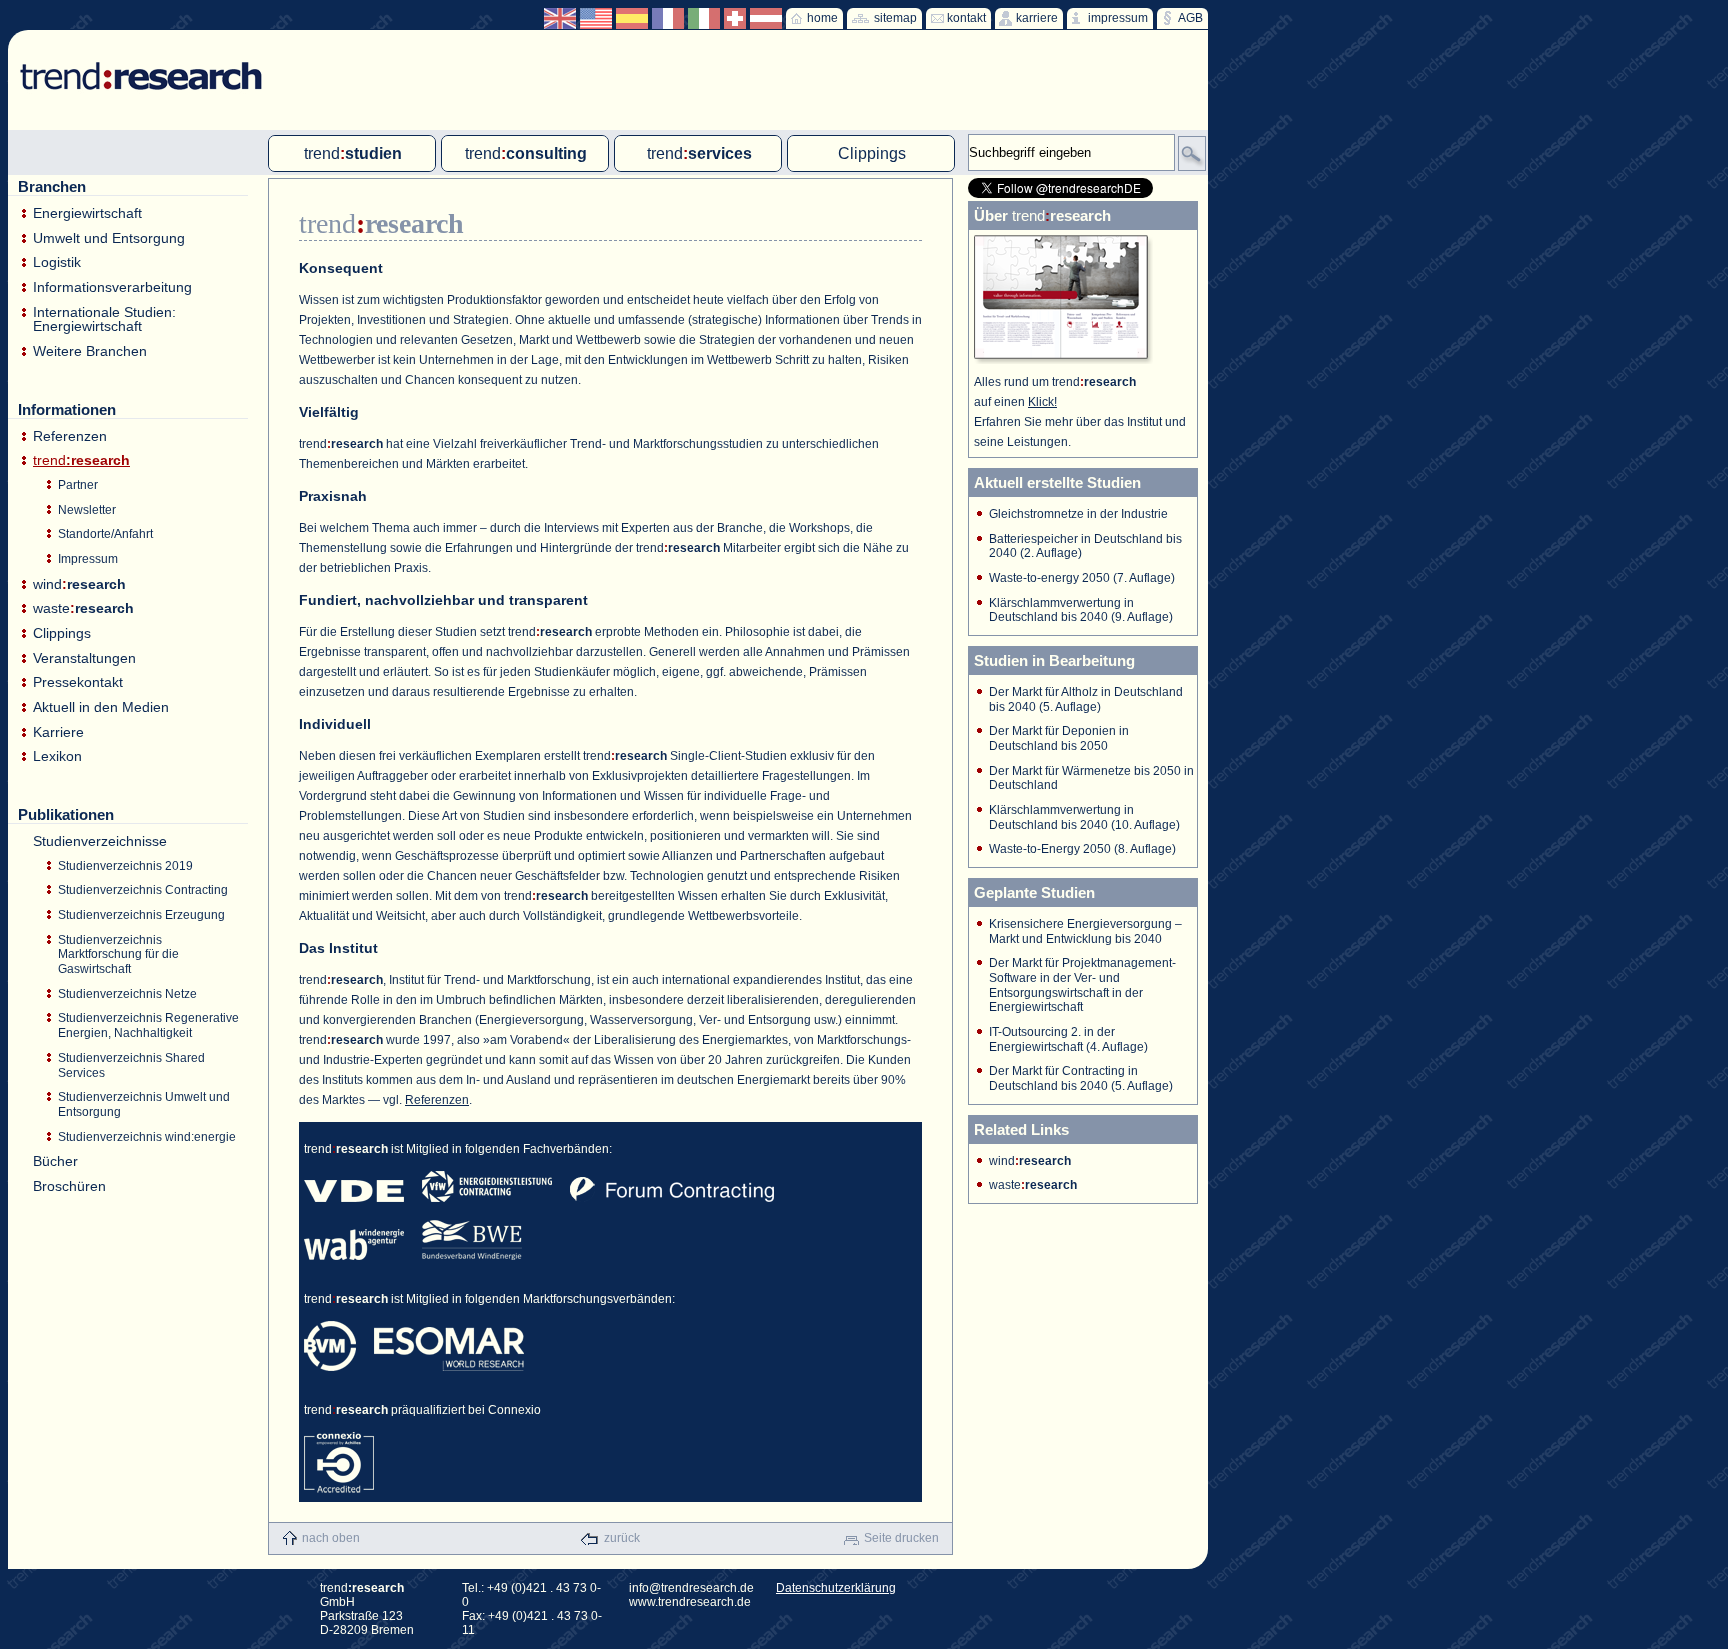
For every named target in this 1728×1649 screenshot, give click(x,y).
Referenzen (70, 436)
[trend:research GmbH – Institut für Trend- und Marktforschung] (131, 60)
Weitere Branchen (90, 351)
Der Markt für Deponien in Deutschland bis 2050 (1059, 738)
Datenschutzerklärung (836, 1588)
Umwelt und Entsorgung (109, 238)
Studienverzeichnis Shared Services (131, 1065)
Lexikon (57, 756)
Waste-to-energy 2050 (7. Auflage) (1082, 578)
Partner (78, 485)
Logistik (57, 262)
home (822, 18)
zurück (622, 1538)
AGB (1190, 18)
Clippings (62, 633)
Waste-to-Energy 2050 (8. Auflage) (1082, 849)
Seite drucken (901, 1538)
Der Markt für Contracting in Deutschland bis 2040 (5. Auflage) (1081, 1078)
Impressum (88, 559)
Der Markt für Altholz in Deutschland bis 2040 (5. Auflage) (1086, 699)
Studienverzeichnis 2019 (125, 866)
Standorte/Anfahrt (105, 534)
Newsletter (87, 510)
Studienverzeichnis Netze (127, 994)
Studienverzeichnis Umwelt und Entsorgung (144, 1104)
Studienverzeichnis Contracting (143, 890)
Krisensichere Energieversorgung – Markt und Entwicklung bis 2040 (1085, 931)
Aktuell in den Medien (101, 707)
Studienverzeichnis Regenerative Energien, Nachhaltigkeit (148, 1025)
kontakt (966, 18)
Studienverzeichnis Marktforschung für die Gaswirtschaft (118, 954)
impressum (1118, 18)
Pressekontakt (78, 682)
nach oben (331, 1538)
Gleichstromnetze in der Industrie (1078, 514)
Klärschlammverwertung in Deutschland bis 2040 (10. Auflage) (1084, 817)
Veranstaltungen (84, 658)
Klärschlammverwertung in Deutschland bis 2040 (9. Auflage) (1081, 610)
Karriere (58, 732)
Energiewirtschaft (87, 213)
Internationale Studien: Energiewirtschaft (104, 319)
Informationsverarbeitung (112, 287)
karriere (1037, 18)
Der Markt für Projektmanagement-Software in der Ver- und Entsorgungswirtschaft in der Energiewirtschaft (1082, 985)
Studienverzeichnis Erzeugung (141, 915)
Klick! (1042, 402)
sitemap (895, 18)
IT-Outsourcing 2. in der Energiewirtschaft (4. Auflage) (1068, 1039)
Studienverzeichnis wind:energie (147, 1137)
